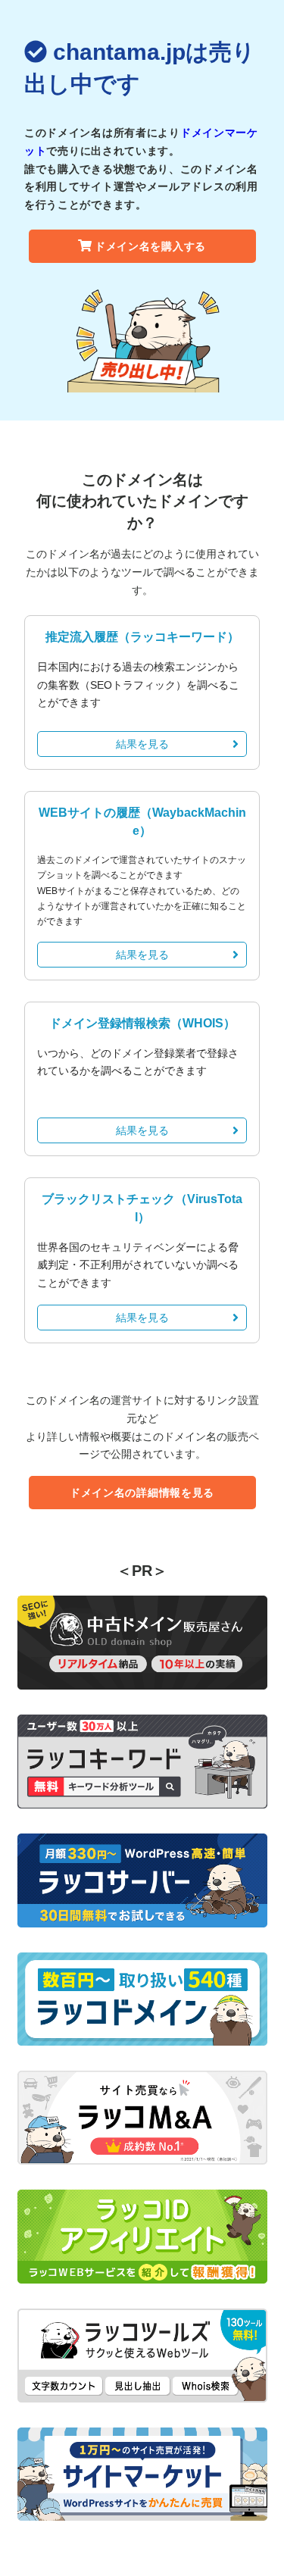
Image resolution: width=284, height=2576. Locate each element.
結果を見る (142, 744)
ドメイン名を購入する (150, 246)
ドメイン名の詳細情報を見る (142, 1493)
